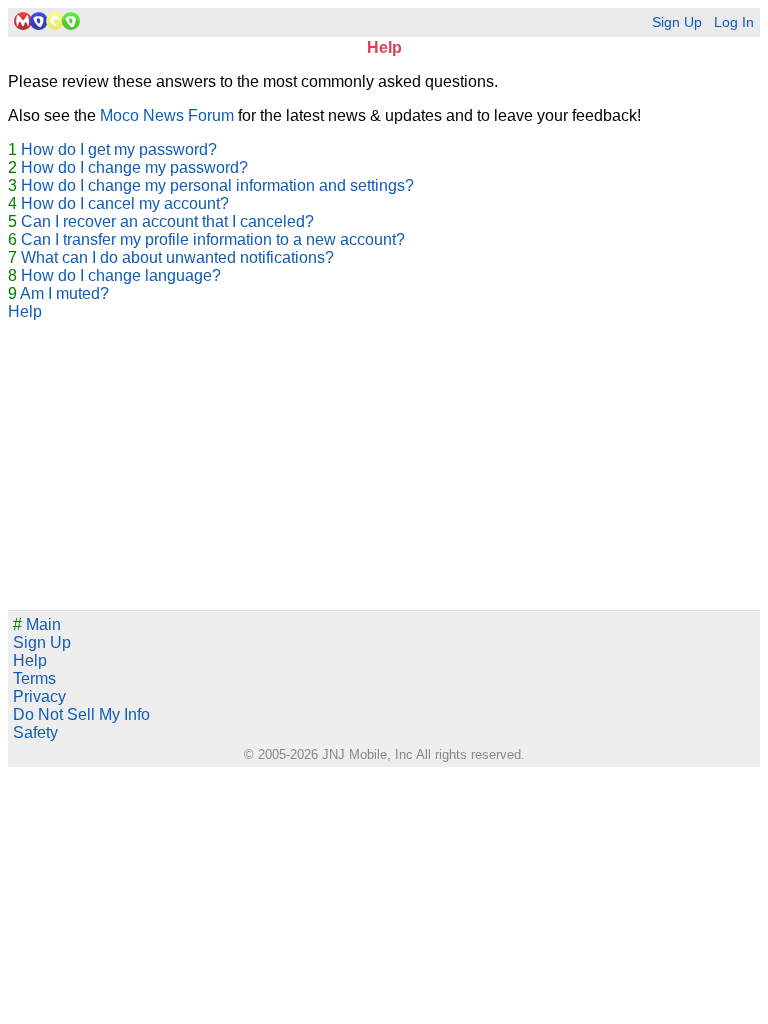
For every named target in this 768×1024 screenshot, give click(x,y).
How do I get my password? (119, 149)
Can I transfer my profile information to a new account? (213, 239)
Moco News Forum (167, 115)
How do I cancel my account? (125, 203)
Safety (35, 732)
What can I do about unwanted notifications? (177, 257)
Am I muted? (64, 293)
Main (37, 624)
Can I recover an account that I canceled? (167, 221)
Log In (734, 22)
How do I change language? (121, 275)
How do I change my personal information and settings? (217, 185)
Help (25, 311)
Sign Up (677, 22)
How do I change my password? (134, 167)
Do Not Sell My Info (81, 714)
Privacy (39, 696)
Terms (34, 678)
